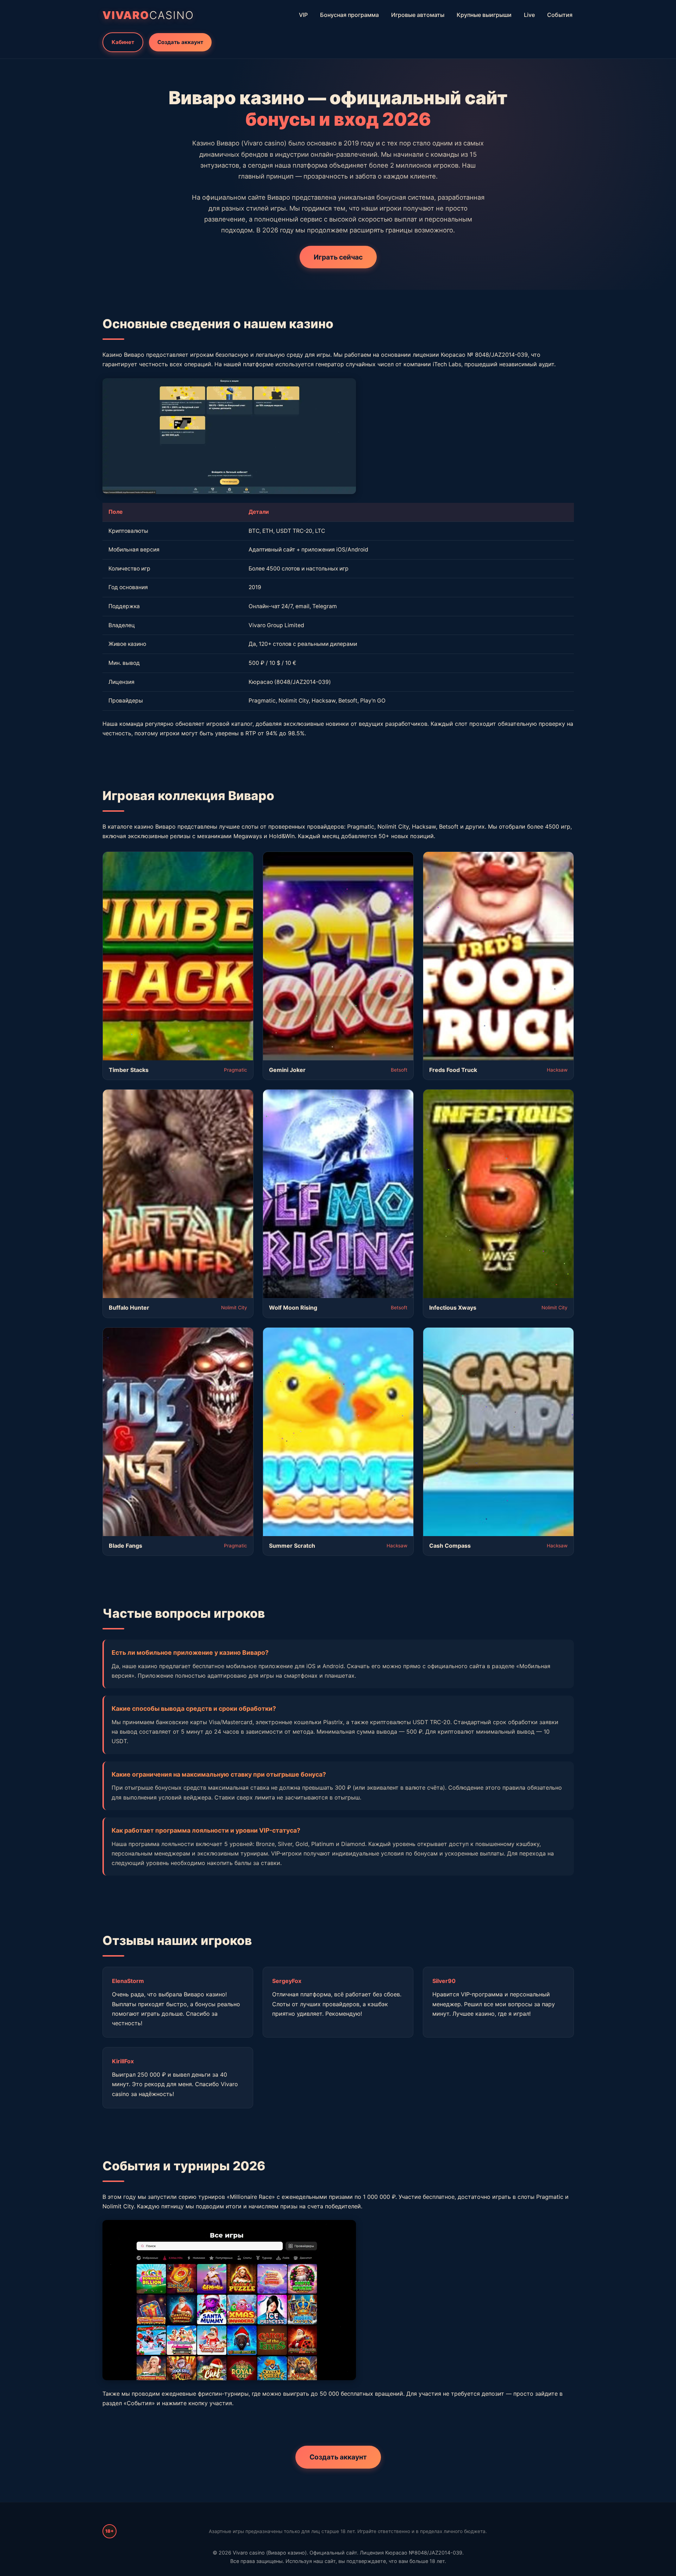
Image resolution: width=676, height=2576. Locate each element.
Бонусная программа (349, 15)
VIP (303, 15)
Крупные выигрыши (484, 15)
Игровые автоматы (418, 15)
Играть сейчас (338, 257)
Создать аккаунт (180, 42)
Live (529, 15)
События (560, 15)
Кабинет (123, 42)
